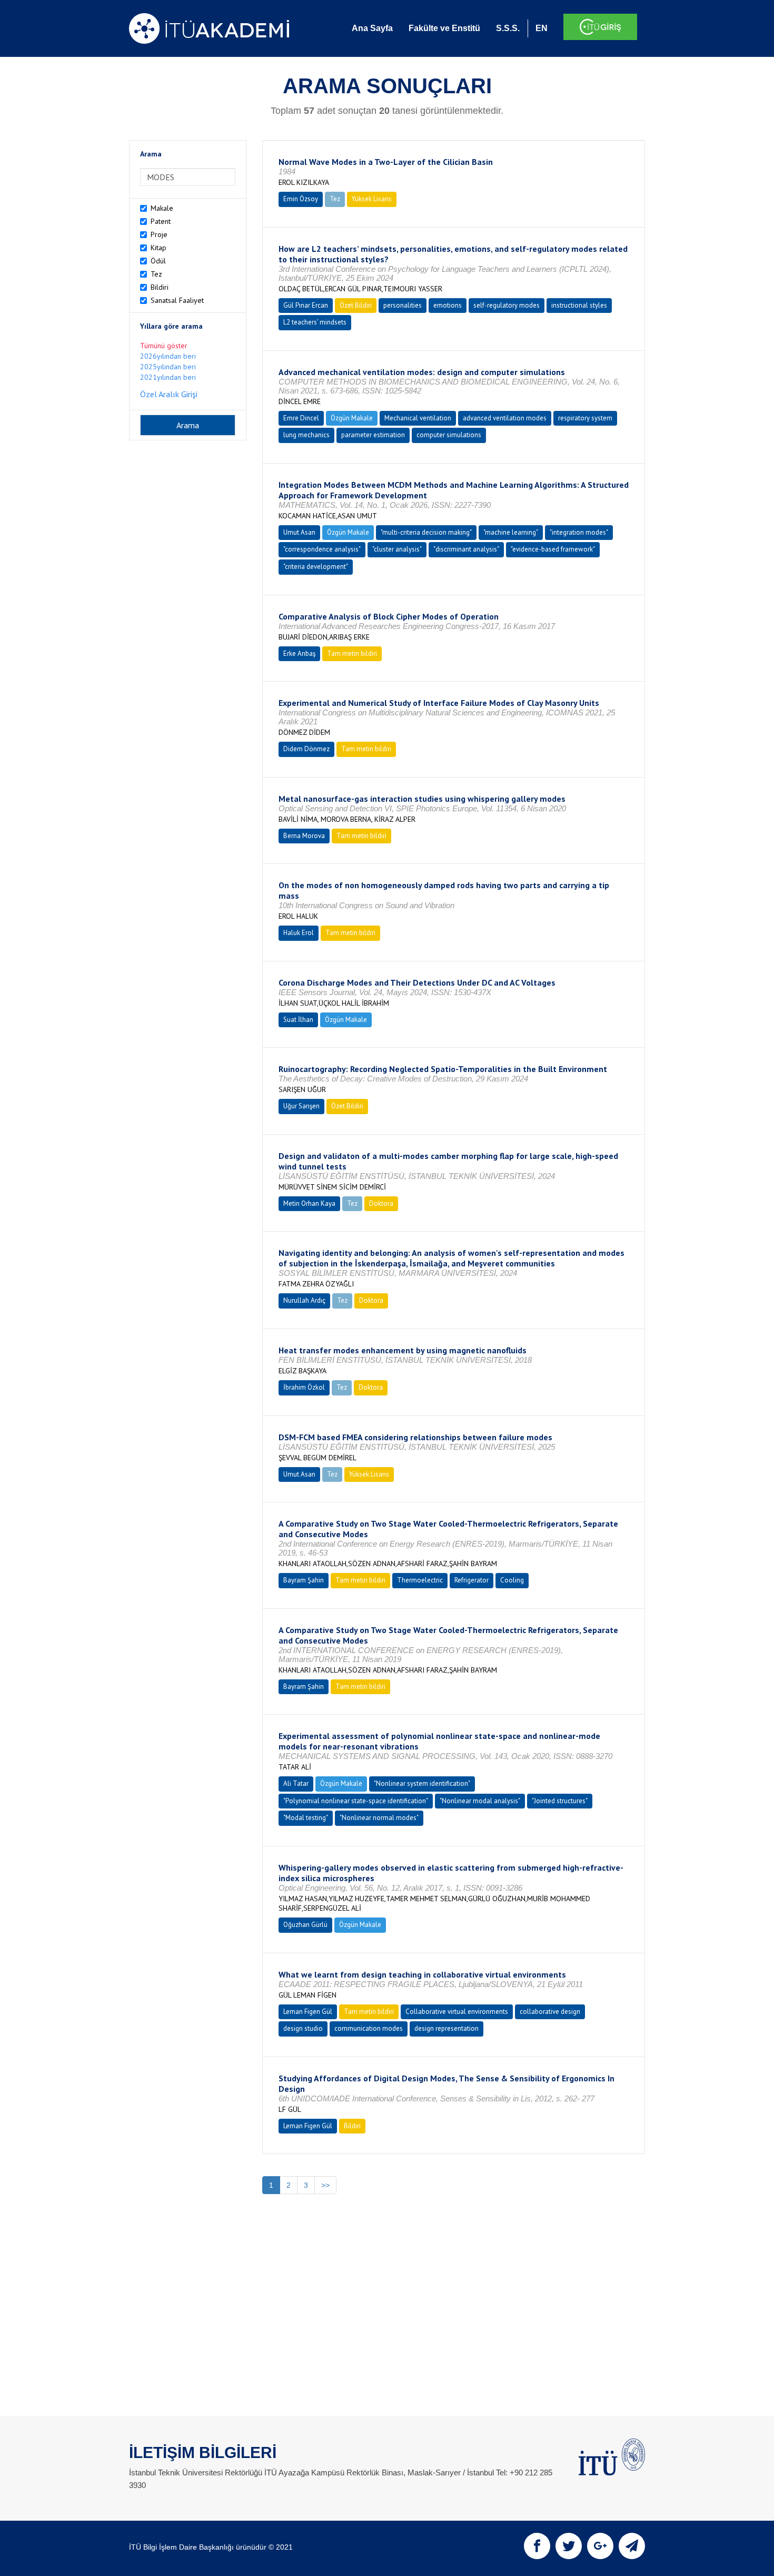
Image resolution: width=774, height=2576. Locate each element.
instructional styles (579, 305)
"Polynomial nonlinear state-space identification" (356, 1801)
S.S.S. (508, 28)
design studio (303, 2028)
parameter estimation (373, 435)
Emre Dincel (301, 418)
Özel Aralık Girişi (169, 394)
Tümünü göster (164, 346)
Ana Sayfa (372, 28)
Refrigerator (472, 1580)
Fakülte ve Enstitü (444, 28)
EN (542, 28)
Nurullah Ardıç (304, 1300)
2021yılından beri (168, 377)
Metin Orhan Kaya (309, 1203)
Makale (162, 208)
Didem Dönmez (306, 749)
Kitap (158, 248)
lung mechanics (306, 435)
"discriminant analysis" (466, 549)
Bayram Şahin (304, 1580)
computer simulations (449, 435)
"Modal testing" (306, 1818)
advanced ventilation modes (505, 418)
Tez (156, 274)
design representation (446, 2028)
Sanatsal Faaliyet (177, 300)
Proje (159, 234)
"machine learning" (511, 532)
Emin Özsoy (301, 199)
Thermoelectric (420, 1580)
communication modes (369, 2028)
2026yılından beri (168, 356)
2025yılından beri (168, 367)
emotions (448, 305)
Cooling (512, 1580)
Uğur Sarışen (301, 1106)
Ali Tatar (296, 1783)
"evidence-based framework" (553, 549)
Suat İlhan (298, 1020)
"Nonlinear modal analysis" (480, 1801)
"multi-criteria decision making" (426, 532)
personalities (403, 305)
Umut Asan (299, 532)
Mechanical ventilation (418, 418)
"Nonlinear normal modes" (379, 1818)
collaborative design (550, 2012)
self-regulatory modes (507, 305)
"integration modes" (579, 532)
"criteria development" (316, 567)
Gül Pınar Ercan (306, 305)
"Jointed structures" (560, 1801)
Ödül (158, 261)
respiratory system (585, 418)
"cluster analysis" (397, 549)
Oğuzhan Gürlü (305, 1925)
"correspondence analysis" (322, 549)
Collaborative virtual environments (457, 2012)
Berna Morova (304, 836)
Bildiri (160, 287)
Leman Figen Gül (308, 2012)
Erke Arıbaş (299, 653)
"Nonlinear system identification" (422, 1783)
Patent (161, 221)
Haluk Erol (299, 933)
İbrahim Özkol (304, 1387)
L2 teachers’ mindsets (315, 322)
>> (325, 2185)
